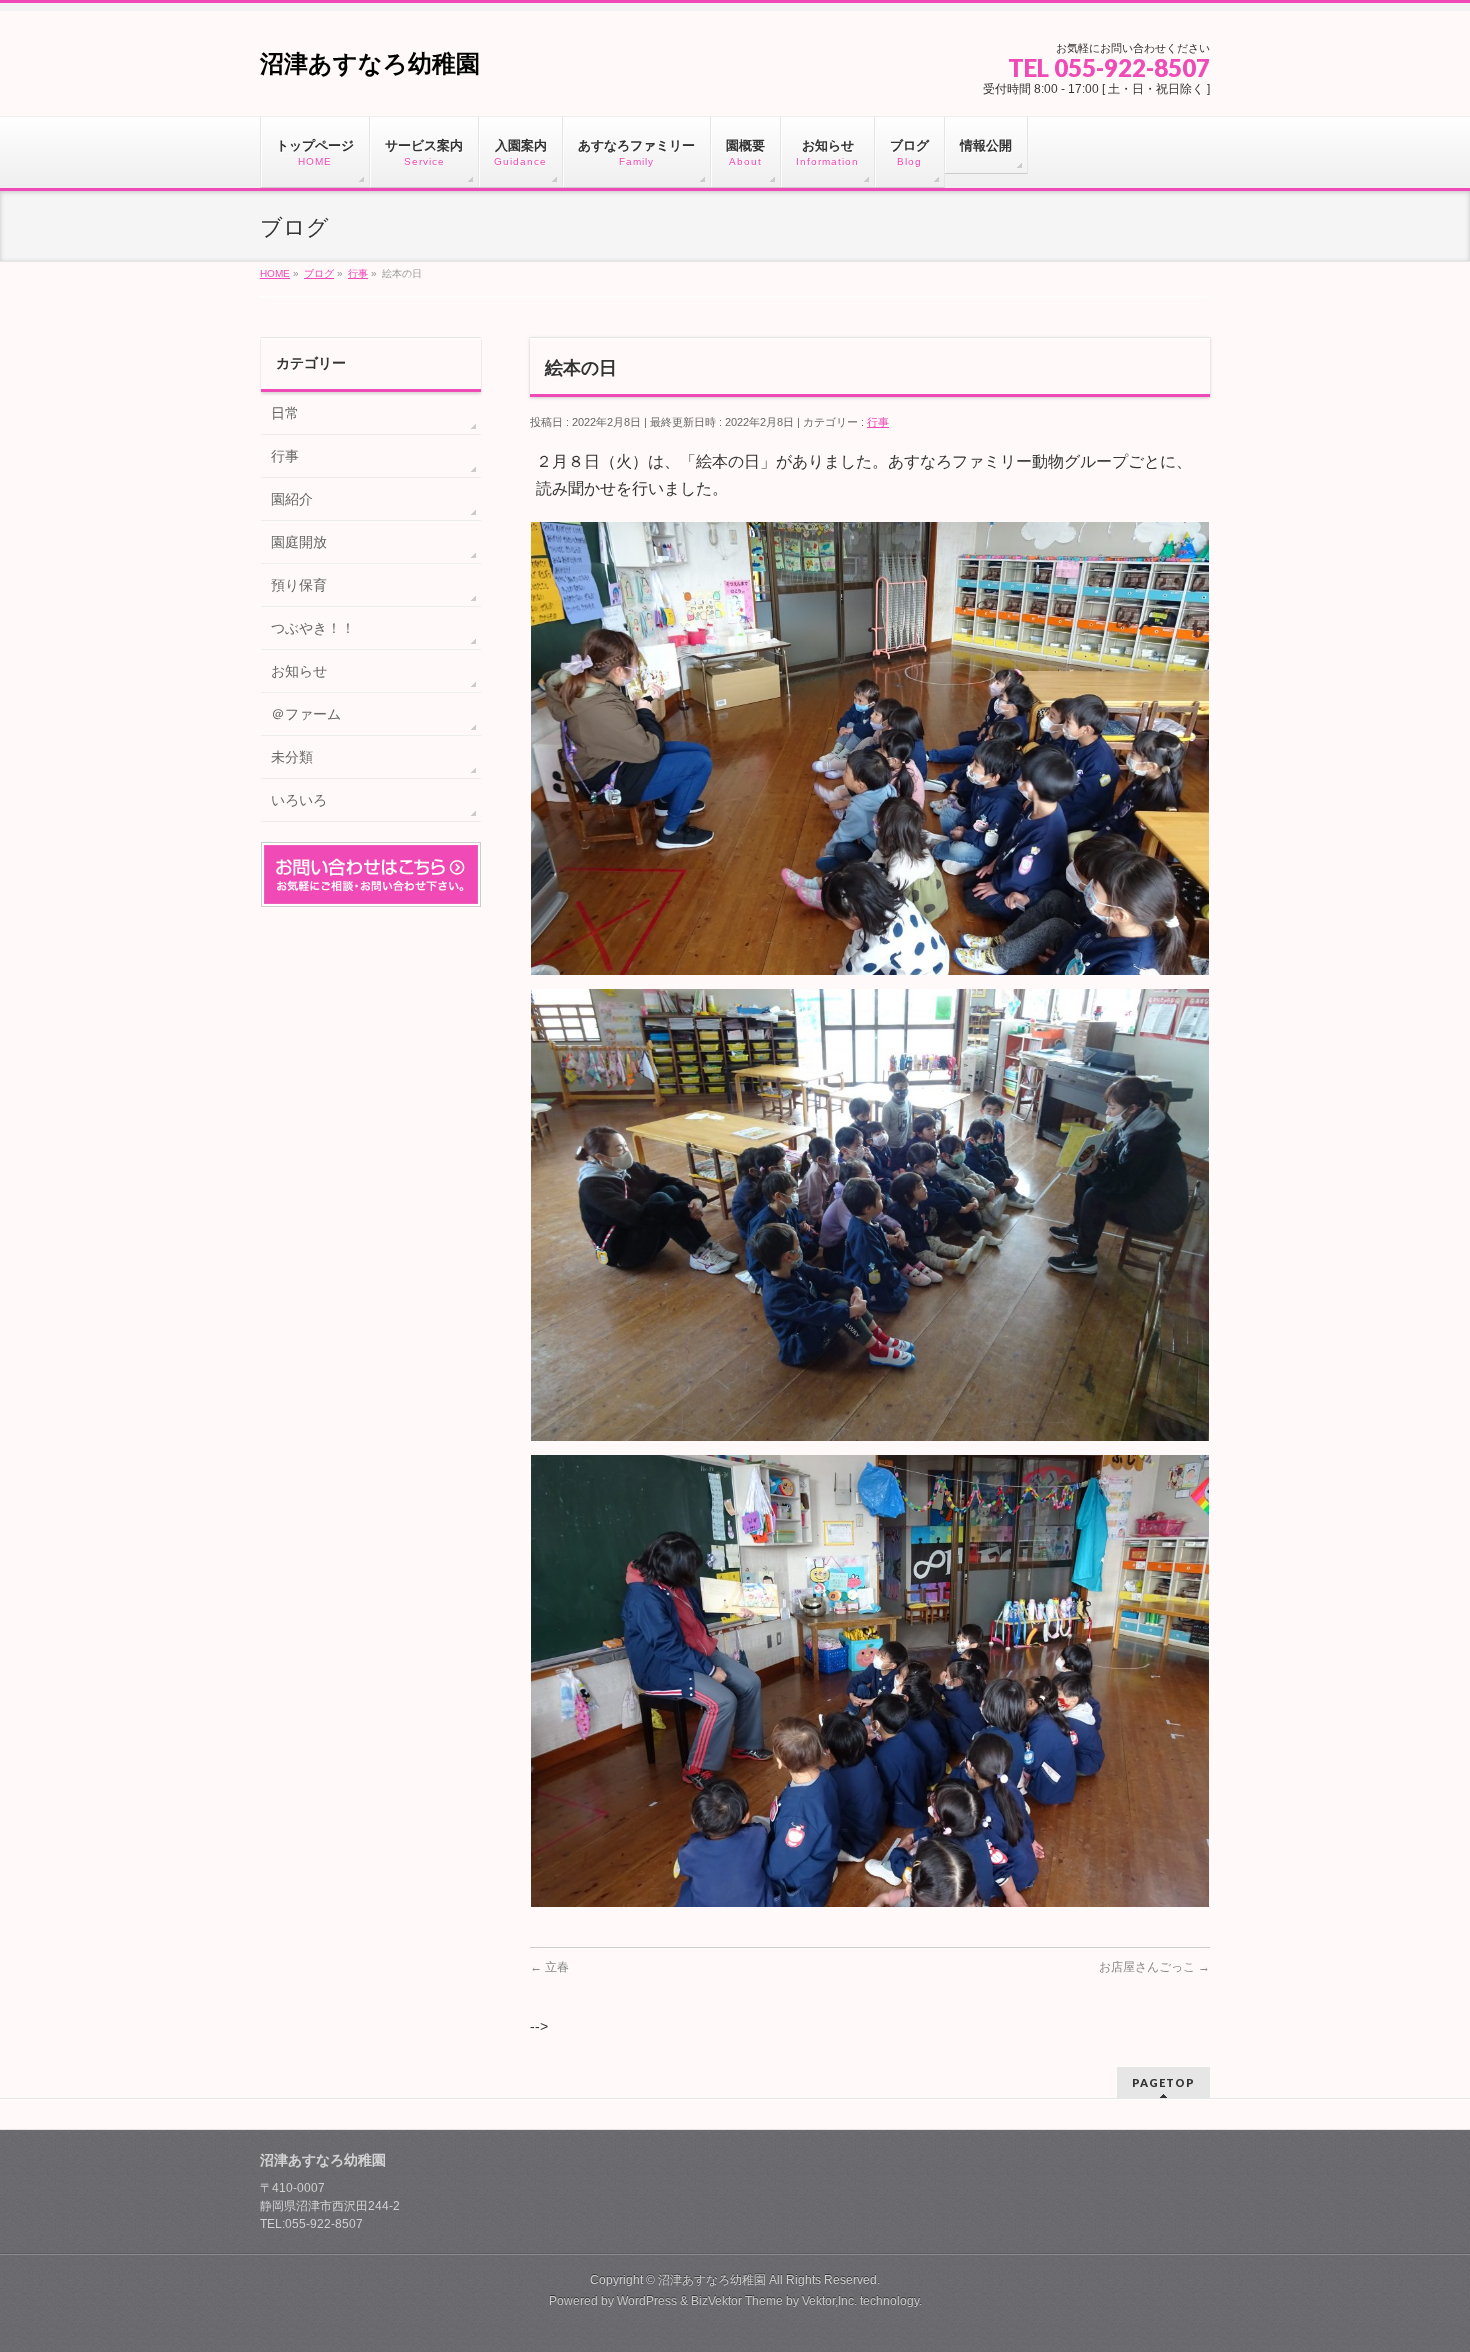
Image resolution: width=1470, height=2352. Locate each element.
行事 (878, 422)
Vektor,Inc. (829, 2301)
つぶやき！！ (313, 628)
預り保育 (299, 585)
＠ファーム (306, 714)
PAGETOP (1163, 2082)
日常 (285, 413)
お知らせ (299, 671)
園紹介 (292, 499)
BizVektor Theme (737, 2301)
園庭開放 (299, 542)
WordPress (647, 2301)
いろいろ (299, 800)
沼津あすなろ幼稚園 (370, 63)
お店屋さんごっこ (1154, 1967)
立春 (549, 1967)
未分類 (292, 757)
